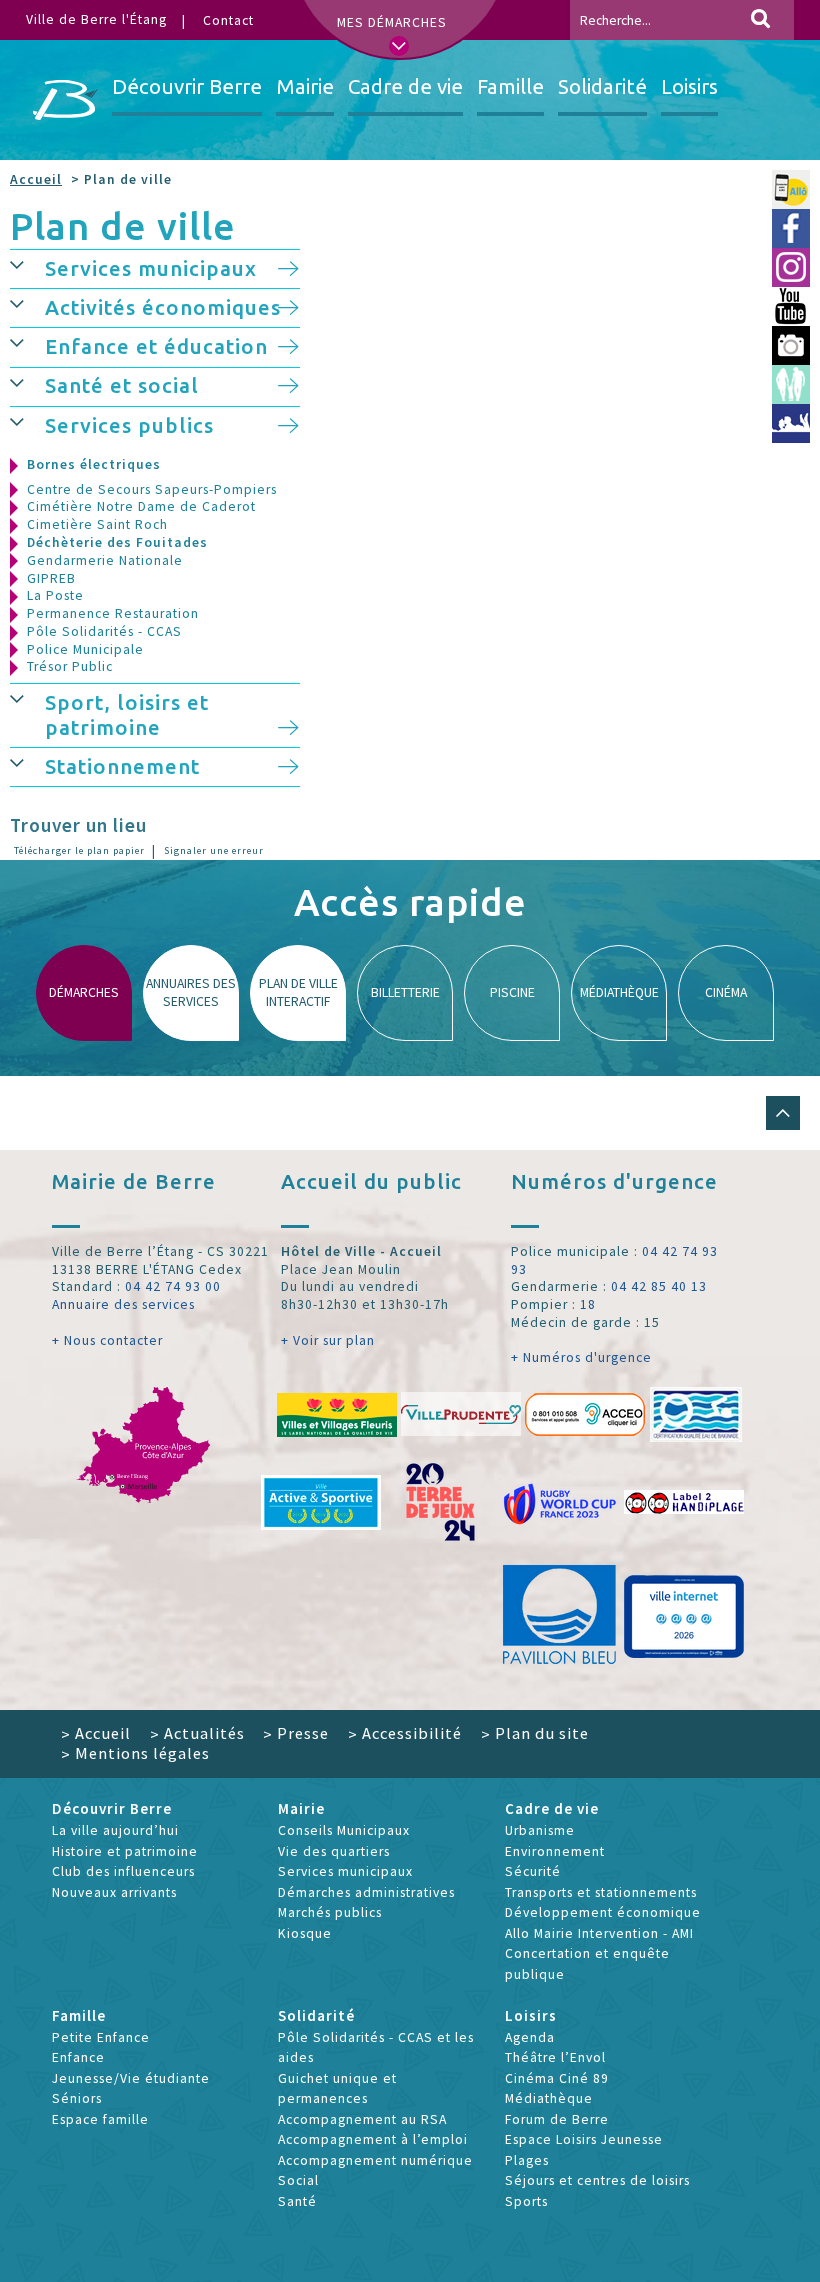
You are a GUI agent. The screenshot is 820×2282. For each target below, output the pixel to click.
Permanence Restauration (113, 613)
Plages (527, 2160)
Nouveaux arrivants (114, 1892)
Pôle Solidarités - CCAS (104, 631)
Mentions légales (135, 1753)
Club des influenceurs (123, 1871)
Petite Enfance (101, 2037)
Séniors (77, 2098)
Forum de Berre (557, 2119)
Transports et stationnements (601, 1892)
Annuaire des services (123, 1304)
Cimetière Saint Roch (97, 524)
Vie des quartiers (334, 1851)
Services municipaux (151, 268)
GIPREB (51, 578)
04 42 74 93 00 (173, 1286)
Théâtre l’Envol (555, 2057)
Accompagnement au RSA (362, 2119)
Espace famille (100, 2119)
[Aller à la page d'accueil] (65, 100)
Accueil (36, 179)
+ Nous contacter (107, 1340)
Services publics (129, 425)
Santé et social (122, 385)
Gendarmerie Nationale (105, 560)
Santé (297, 2201)
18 (588, 1304)
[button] (27, 266)
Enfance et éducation (156, 346)
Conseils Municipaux (344, 1830)
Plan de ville (123, 226)
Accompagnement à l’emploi (373, 2139)
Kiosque (305, 1933)
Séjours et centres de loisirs (597, 2180)
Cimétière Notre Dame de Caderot (141, 506)
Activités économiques (163, 307)
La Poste (55, 595)
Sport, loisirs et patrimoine (127, 715)
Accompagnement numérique (375, 2160)
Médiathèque (549, 2098)
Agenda (530, 2037)
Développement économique (603, 1912)
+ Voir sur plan (328, 1340)
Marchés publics (330, 1912)
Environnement (555, 1851)
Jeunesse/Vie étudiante (131, 2078)
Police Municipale (85, 649)
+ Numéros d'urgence (581, 1357)
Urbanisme (540, 1830)
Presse (296, 1733)
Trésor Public (70, 666)
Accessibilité (405, 1733)
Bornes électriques (94, 464)
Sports (526, 2201)
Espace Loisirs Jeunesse (584, 2139)
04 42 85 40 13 (659, 1286)
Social (298, 2180)
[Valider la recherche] (760, 20)
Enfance (78, 2057)
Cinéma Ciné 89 (557, 2078)
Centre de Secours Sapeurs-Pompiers (152, 489)
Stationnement (122, 766)
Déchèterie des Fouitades (117, 542)
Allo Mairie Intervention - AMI (599, 1933)
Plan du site (535, 1733)
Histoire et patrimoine (125, 1851)
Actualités (197, 1733)
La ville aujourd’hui (115, 1830)
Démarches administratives (366, 1892)
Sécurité (533, 1871)
